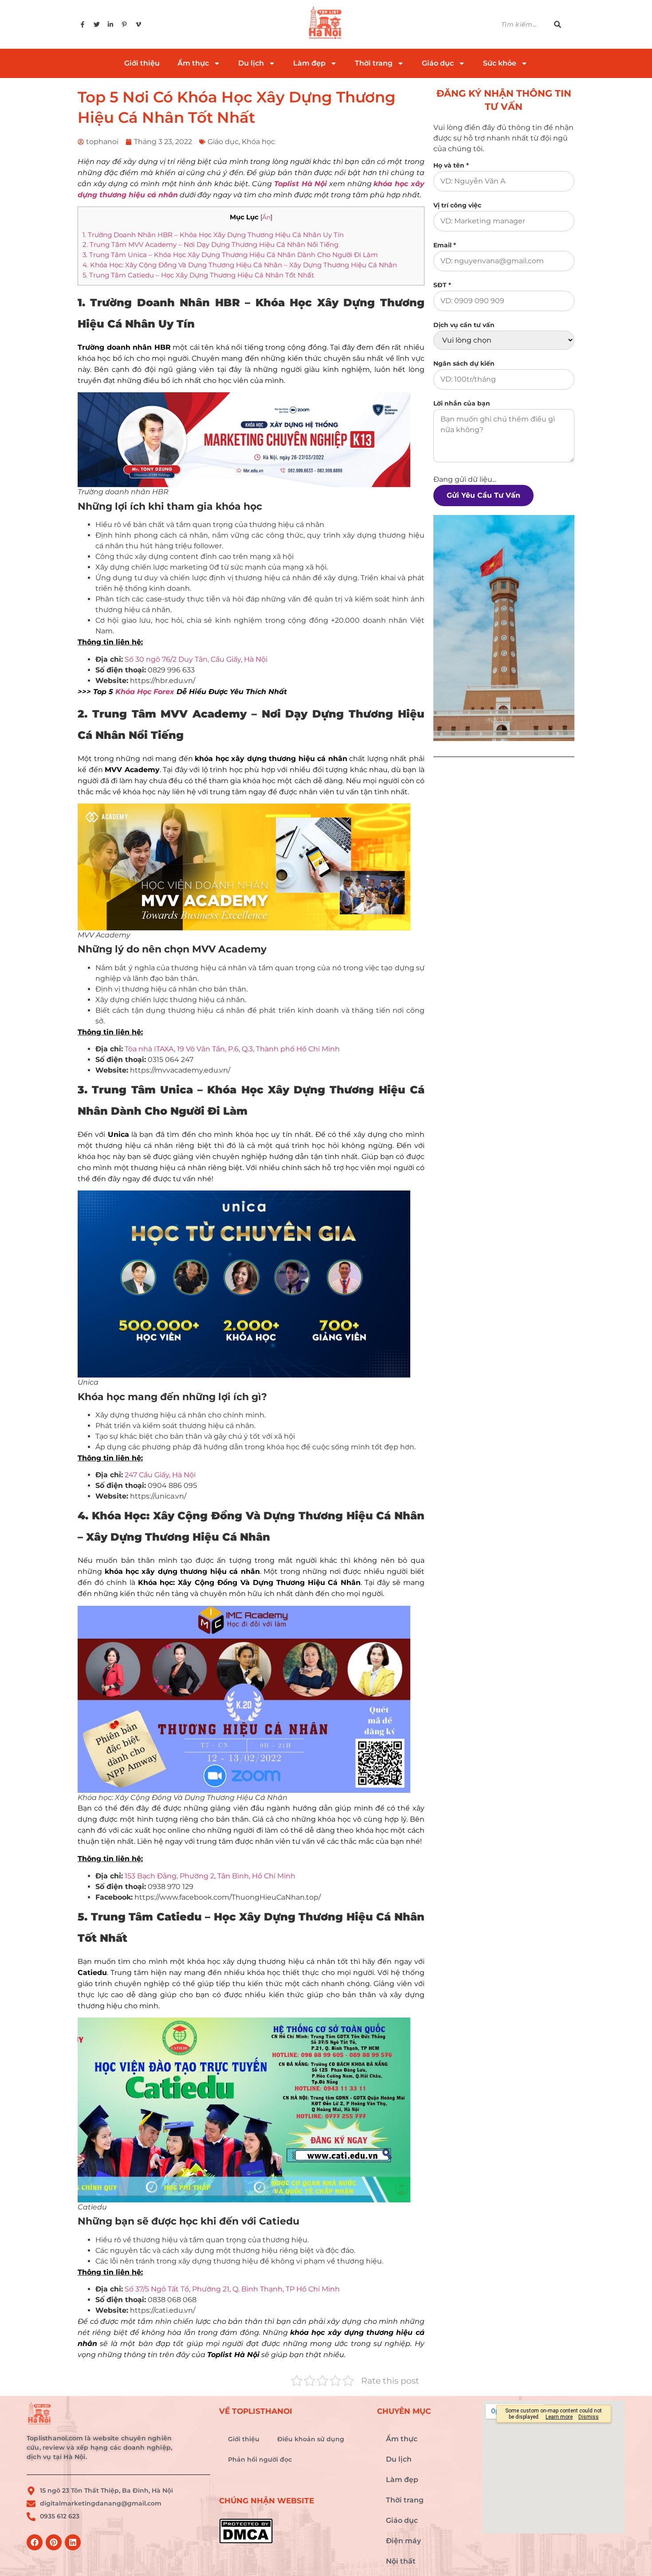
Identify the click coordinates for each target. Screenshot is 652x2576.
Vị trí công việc (457, 205)
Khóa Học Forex (145, 692)
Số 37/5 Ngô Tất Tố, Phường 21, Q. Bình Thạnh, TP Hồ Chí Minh (232, 2289)
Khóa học (258, 142)
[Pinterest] (54, 2542)
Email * (445, 245)
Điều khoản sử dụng (311, 2439)
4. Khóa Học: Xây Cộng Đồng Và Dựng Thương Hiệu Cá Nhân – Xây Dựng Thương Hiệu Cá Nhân (240, 265)
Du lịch (251, 63)
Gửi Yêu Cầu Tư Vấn (483, 495)
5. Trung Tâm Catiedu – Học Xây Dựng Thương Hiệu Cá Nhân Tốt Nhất (198, 275)
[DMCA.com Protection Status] (294, 2531)
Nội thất (401, 2561)
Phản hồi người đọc (260, 2459)
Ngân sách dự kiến (464, 363)
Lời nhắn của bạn (462, 403)
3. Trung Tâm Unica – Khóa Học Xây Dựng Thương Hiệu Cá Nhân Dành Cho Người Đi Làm (230, 255)
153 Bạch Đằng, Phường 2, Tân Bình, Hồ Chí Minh (210, 1876)
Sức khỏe (500, 63)
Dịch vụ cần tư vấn (464, 325)
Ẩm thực (193, 63)
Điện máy (403, 2541)
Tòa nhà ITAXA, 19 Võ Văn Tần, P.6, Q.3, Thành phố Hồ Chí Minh (232, 1049)
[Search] (562, 25)
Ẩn (266, 217)
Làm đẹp (309, 63)
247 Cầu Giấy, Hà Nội (160, 1475)
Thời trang (374, 63)
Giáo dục (438, 63)
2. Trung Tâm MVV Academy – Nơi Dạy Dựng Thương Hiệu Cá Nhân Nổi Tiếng (210, 244)
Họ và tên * (451, 165)
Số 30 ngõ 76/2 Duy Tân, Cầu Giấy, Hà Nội (196, 659)
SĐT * (442, 285)
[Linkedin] (73, 2542)
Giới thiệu (142, 63)
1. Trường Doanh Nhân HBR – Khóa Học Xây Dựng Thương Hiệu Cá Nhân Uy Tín (213, 235)
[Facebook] (35, 2542)
